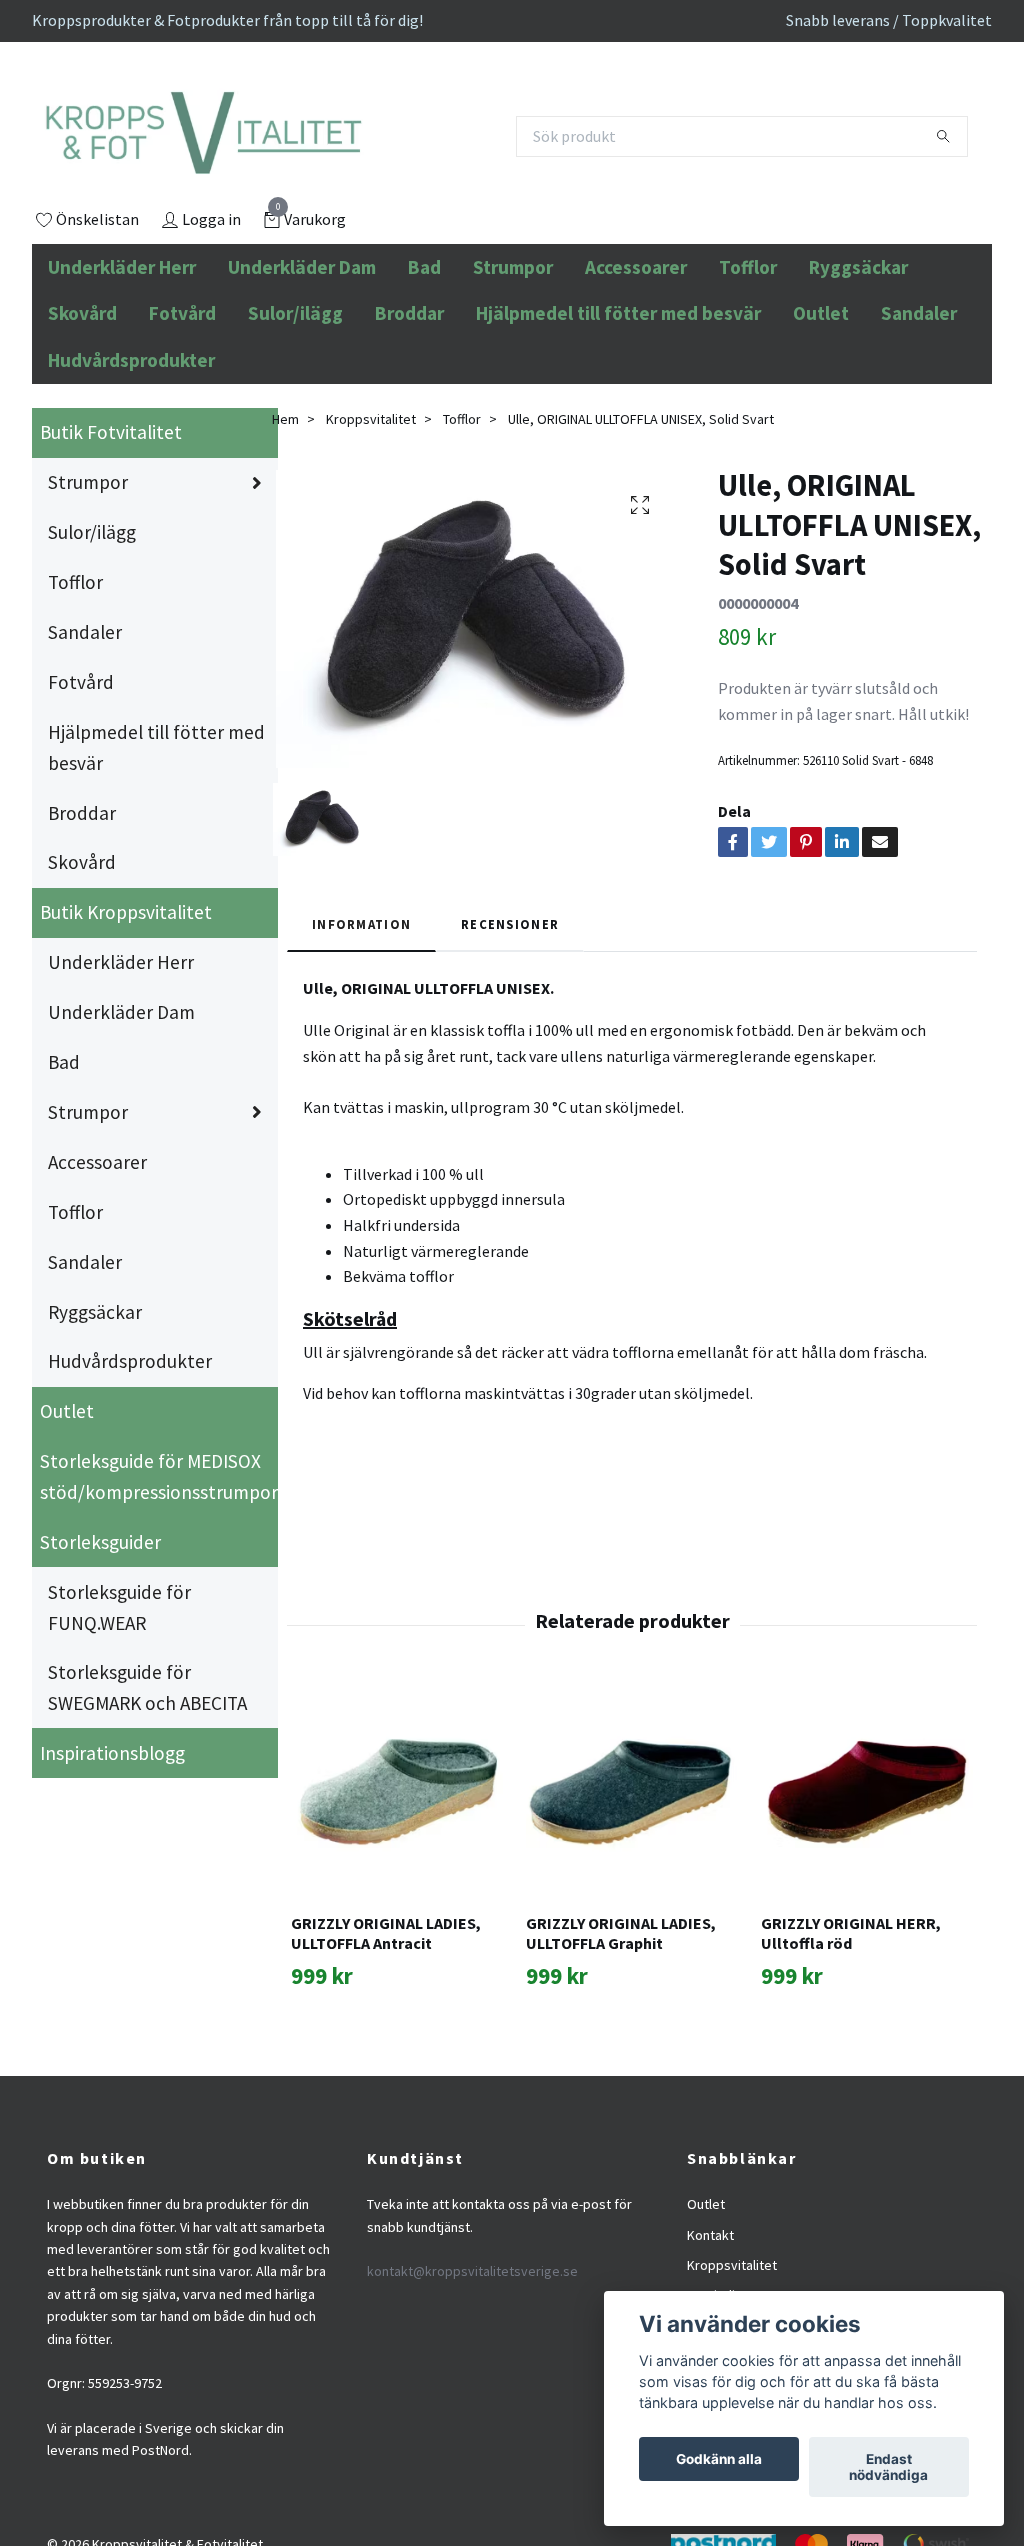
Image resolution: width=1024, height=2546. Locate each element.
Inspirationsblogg (112, 1841)
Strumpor (513, 355)
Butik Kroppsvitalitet (126, 1001)
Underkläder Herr (122, 355)
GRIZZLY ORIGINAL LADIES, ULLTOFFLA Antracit (386, 2021)
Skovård (82, 402)
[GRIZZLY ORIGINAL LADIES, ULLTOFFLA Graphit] (632, 1879)
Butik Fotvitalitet (111, 521)
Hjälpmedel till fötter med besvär (618, 402)
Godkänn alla (719, 2459)
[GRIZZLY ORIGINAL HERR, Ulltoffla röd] (867, 1879)
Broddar (409, 402)
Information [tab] (361, 1012)
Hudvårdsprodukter (131, 448)
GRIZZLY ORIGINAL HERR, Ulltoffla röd (851, 2021)
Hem (285, 507)
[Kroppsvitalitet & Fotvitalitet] (313, 181)
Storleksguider (100, 1630)
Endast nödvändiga (888, 2467)
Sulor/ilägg (295, 402)
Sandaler (919, 402)
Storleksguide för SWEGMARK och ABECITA (147, 1776)
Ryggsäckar (858, 355)
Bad (424, 355)
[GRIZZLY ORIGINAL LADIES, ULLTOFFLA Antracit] (397, 1879)
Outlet (821, 402)
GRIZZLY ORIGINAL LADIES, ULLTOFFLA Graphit (621, 2021)
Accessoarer (636, 355)
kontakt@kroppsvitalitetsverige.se (472, 2360)
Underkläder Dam (302, 355)
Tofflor (748, 355)
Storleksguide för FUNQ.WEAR (119, 1695)
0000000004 (758, 691)
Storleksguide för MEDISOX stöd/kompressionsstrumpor (159, 1565)
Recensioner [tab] (510, 1012)
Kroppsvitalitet (371, 507)
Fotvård (182, 402)
